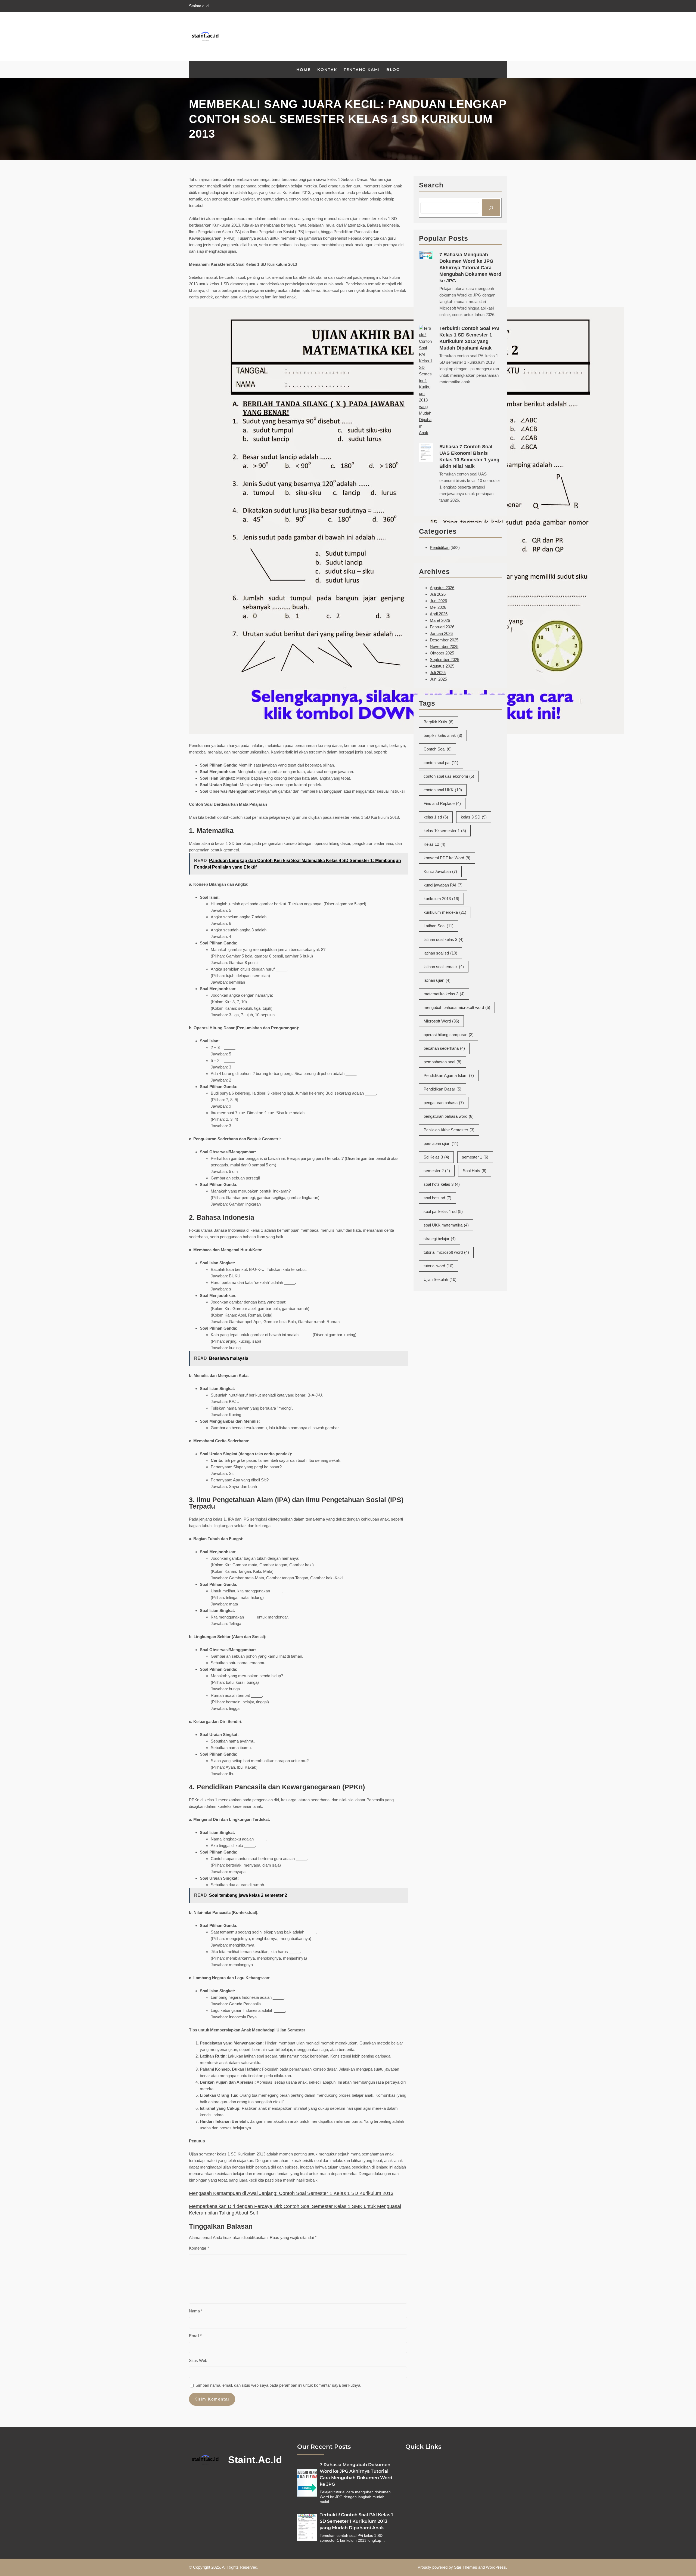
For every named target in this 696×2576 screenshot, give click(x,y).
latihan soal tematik (444, 967)
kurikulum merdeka (445, 912)
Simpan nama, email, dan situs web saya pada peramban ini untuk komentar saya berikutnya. (278, 2385)
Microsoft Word (441, 1021)
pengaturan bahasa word (449, 1116)
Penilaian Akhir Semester (449, 1130)
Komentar (199, 2248)
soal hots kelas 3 (442, 1184)
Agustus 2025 (442, 666)
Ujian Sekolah (440, 1279)
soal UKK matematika (446, 1225)
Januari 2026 (441, 633)
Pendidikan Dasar (442, 1089)
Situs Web (198, 2360)
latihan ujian (437, 980)
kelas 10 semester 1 (445, 831)
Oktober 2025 (442, 653)
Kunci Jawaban (440, 871)
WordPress (496, 2567)
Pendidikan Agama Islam (449, 1075)
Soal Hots (475, 1171)
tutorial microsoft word (446, 1252)
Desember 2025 (444, 640)
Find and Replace (442, 803)
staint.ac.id (255, 2460)
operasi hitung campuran (449, 1035)
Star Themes (466, 2567)
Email (195, 2336)
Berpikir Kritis (439, 722)
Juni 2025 (438, 679)
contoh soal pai (441, 763)
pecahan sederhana (444, 1048)
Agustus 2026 (442, 588)
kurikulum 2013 (441, 899)
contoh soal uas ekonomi (449, 776)
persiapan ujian (441, 1143)
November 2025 (444, 646)
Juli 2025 (438, 673)
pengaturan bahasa (444, 1103)
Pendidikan (440, 547)
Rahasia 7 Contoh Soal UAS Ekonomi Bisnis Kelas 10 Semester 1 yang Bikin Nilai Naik (469, 456)
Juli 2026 (438, 594)
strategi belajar (440, 1239)
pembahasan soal (442, 1062)
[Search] (491, 208)
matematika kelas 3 (444, 994)
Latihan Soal (439, 926)
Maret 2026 (440, 620)
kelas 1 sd (436, 817)
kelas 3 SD (474, 817)
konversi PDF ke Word (447, 858)
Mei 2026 (438, 607)
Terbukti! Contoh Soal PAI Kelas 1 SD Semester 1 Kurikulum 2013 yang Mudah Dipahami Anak (469, 338)
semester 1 (475, 1157)
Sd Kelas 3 (436, 1157)
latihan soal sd (440, 953)
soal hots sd (437, 1198)
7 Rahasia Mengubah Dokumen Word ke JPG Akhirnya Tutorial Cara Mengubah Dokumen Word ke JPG (470, 268)
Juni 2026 (438, 601)
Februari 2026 (442, 627)
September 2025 (445, 660)
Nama (196, 2311)
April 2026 (439, 614)
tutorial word (439, 1266)
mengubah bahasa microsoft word (457, 1007)
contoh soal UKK (443, 790)
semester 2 (437, 1171)
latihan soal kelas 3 (444, 939)
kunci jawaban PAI (443, 885)
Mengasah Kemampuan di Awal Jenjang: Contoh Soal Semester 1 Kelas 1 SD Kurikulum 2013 (291, 2193)
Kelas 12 (434, 844)
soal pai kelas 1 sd (443, 1211)
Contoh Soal (438, 749)
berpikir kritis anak (443, 735)
